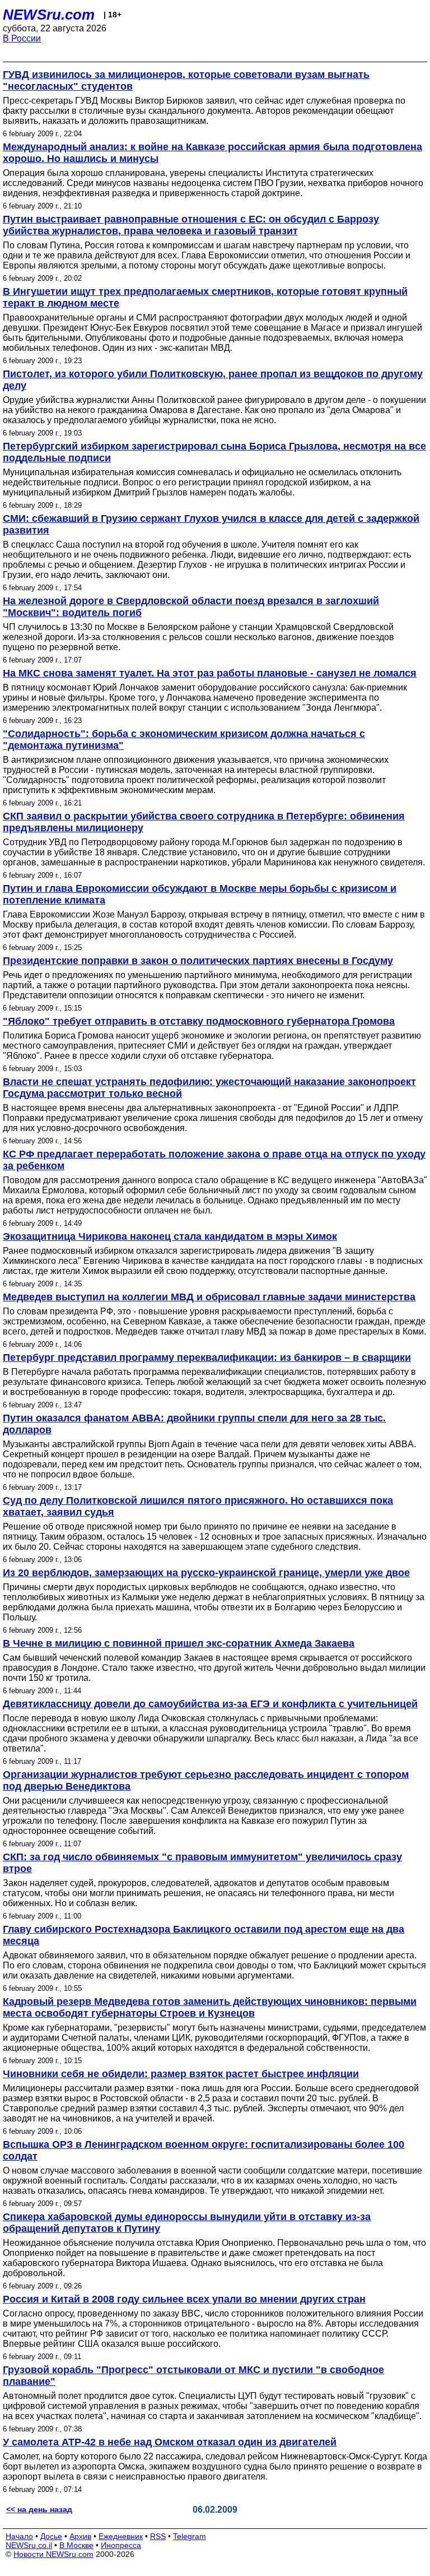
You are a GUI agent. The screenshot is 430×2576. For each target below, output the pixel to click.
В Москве (76, 2545)
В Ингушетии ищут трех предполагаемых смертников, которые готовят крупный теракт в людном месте (205, 297)
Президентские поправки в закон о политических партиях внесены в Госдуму (198, 961)
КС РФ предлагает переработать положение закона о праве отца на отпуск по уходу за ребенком (214, 1160)
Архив (80, 2536)
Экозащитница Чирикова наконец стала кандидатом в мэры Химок (170, 1236)
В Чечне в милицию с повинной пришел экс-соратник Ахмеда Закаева (179, 1643)
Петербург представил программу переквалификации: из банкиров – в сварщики (207, 1358)
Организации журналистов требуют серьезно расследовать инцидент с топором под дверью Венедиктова (206, 1780)
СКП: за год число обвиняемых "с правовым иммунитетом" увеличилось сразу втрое (202, 1863)
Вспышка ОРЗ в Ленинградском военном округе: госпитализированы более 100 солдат (204, 2150)
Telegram (190, 2536)
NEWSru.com (49, 15)
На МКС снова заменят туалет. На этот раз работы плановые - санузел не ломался (210, 673)
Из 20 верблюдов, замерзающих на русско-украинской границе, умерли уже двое (206, 1573)
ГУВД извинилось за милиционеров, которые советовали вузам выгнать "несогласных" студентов (186, 80)
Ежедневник (121, 2536)
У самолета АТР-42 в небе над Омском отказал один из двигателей (170, 2442)
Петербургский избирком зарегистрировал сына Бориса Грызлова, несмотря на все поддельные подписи (214, 452)
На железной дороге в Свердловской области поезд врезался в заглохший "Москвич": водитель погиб (191, 607)
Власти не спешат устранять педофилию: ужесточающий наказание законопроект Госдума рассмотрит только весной (209, 1088)
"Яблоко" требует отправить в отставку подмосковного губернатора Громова (199, 1021)
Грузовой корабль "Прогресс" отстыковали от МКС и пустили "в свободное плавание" (193, 2376)
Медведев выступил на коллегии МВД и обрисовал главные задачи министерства (209, 1297)
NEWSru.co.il (29, 2545)
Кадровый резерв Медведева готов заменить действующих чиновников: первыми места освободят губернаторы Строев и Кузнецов (210, 2007)
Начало (19, 2536)
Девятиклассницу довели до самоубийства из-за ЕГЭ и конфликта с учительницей (210, 1704)
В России (22, 38)
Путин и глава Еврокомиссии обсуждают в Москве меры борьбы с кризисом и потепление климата (200, 894)
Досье (51, 2536)
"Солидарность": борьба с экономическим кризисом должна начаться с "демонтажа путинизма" (184, 740)
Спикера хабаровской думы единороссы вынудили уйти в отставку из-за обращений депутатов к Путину (187, 2223)
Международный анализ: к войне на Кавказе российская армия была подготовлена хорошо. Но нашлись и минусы (212, 153)
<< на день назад (39, 2509)
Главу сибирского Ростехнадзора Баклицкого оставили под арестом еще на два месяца (204, 1935)
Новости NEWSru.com (53, 2554)
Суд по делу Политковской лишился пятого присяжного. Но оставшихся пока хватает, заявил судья (198, 1506)
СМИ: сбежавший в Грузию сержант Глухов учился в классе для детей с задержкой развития (211, 524)
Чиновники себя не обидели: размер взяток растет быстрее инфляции (181, 2074)
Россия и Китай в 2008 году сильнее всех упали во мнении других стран (184, 2299)
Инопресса (121, 2545)
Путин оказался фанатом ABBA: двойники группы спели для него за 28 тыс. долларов (194, 1424)
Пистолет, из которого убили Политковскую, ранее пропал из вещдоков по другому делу (213, 380)
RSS (158, 2536)
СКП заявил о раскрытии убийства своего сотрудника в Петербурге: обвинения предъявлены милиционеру (204, 822)
